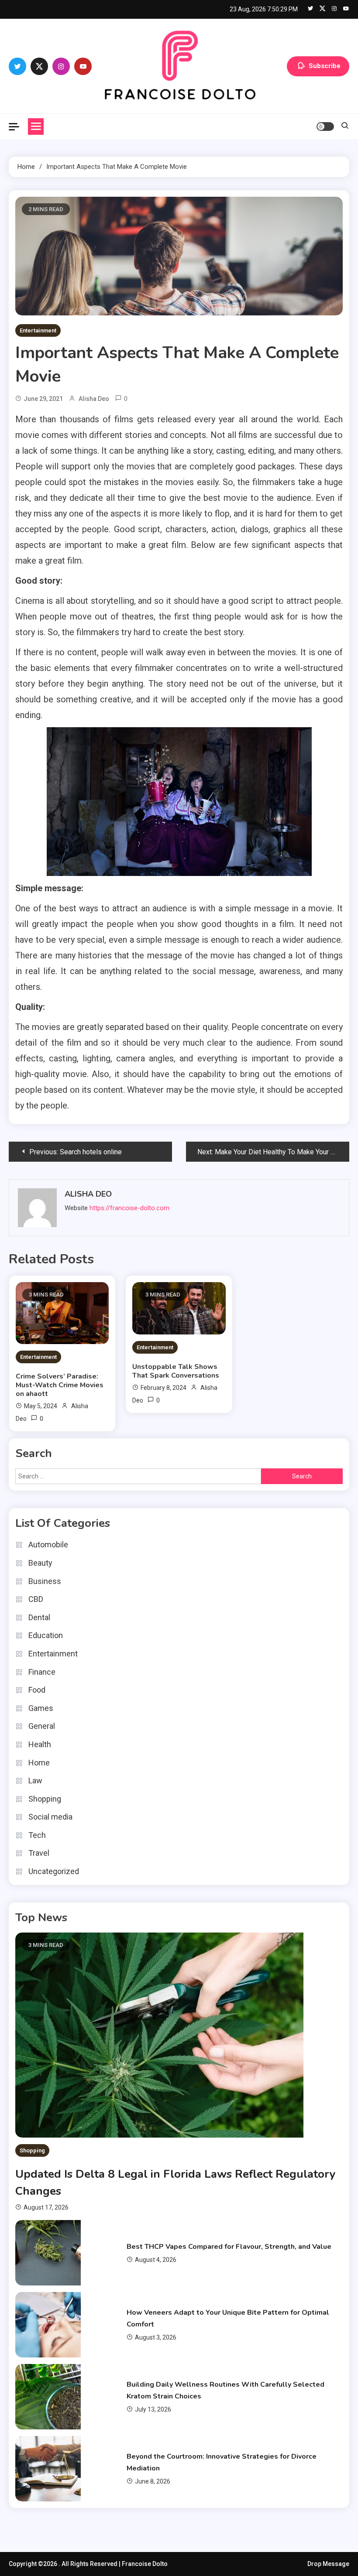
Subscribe (325, 65)
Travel (39, 1853)
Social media (50, 1817)
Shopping (45, 1799)
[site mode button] (325, 127)
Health (40, 1744)
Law (35, 1781)
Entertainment (38, 330)
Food (37, 1690)
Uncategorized (54, 1871)
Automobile (48, 1545)
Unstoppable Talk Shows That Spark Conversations (176, 1371)
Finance (42, 1672)
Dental (39, 1617)
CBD (36, 1599)
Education (46, 1635)
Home (39, 1763)
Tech (37, 1835)
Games (41, 1708)
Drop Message (328, 2564)
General (42, 1726)
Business (45, 1581)
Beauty (40, 1563)
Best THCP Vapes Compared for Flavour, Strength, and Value (229, 2247)
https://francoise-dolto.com (129, 1208)
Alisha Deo (94, 399)
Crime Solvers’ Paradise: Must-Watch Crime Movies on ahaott (60, 1385)
